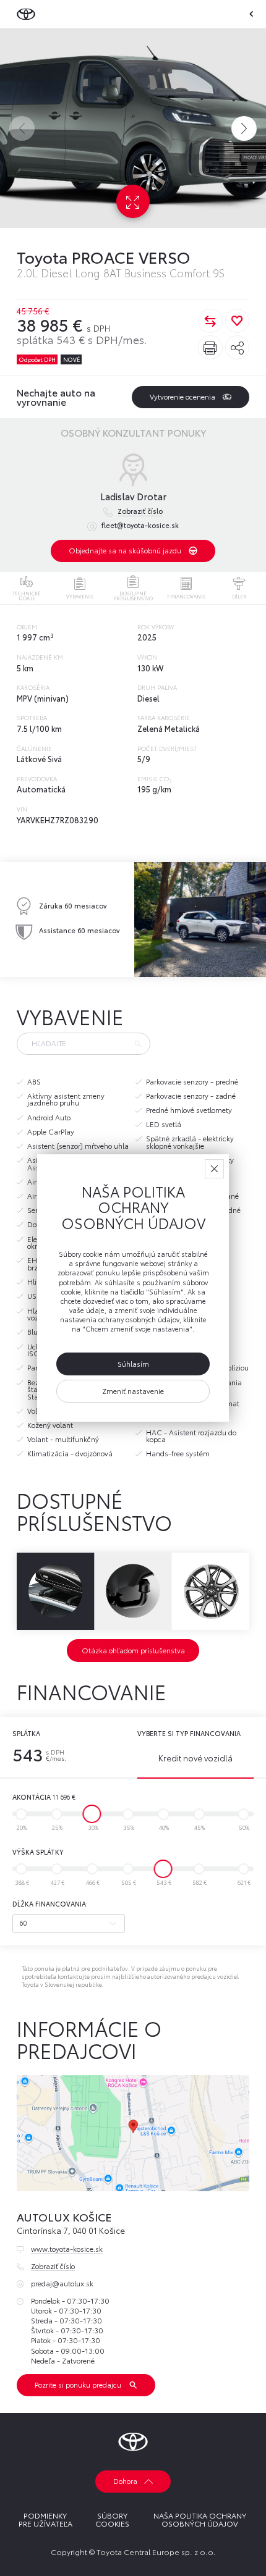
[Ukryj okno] (214, 1169)
